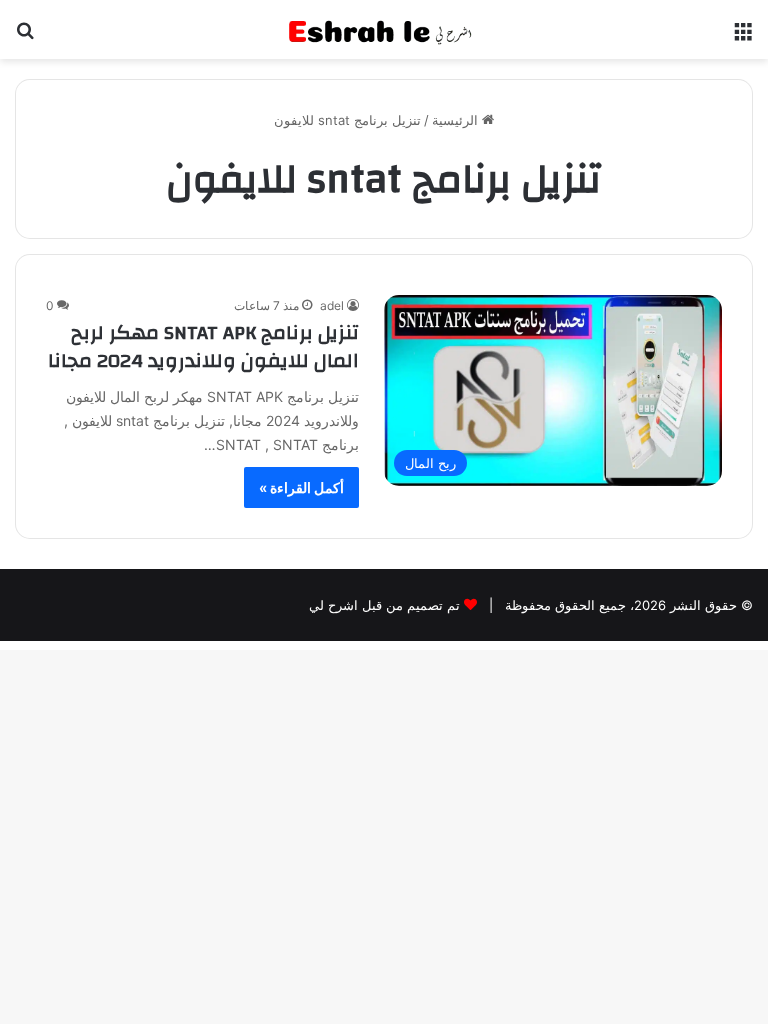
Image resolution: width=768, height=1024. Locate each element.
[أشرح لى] (384, 29)
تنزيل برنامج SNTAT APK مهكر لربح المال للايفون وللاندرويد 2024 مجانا (203, 346)
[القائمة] (743, 37)
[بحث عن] (25, 37)
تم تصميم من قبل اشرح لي (384, 605)
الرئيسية (457, 120)
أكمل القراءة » (301, 487)
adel (332, 305)
